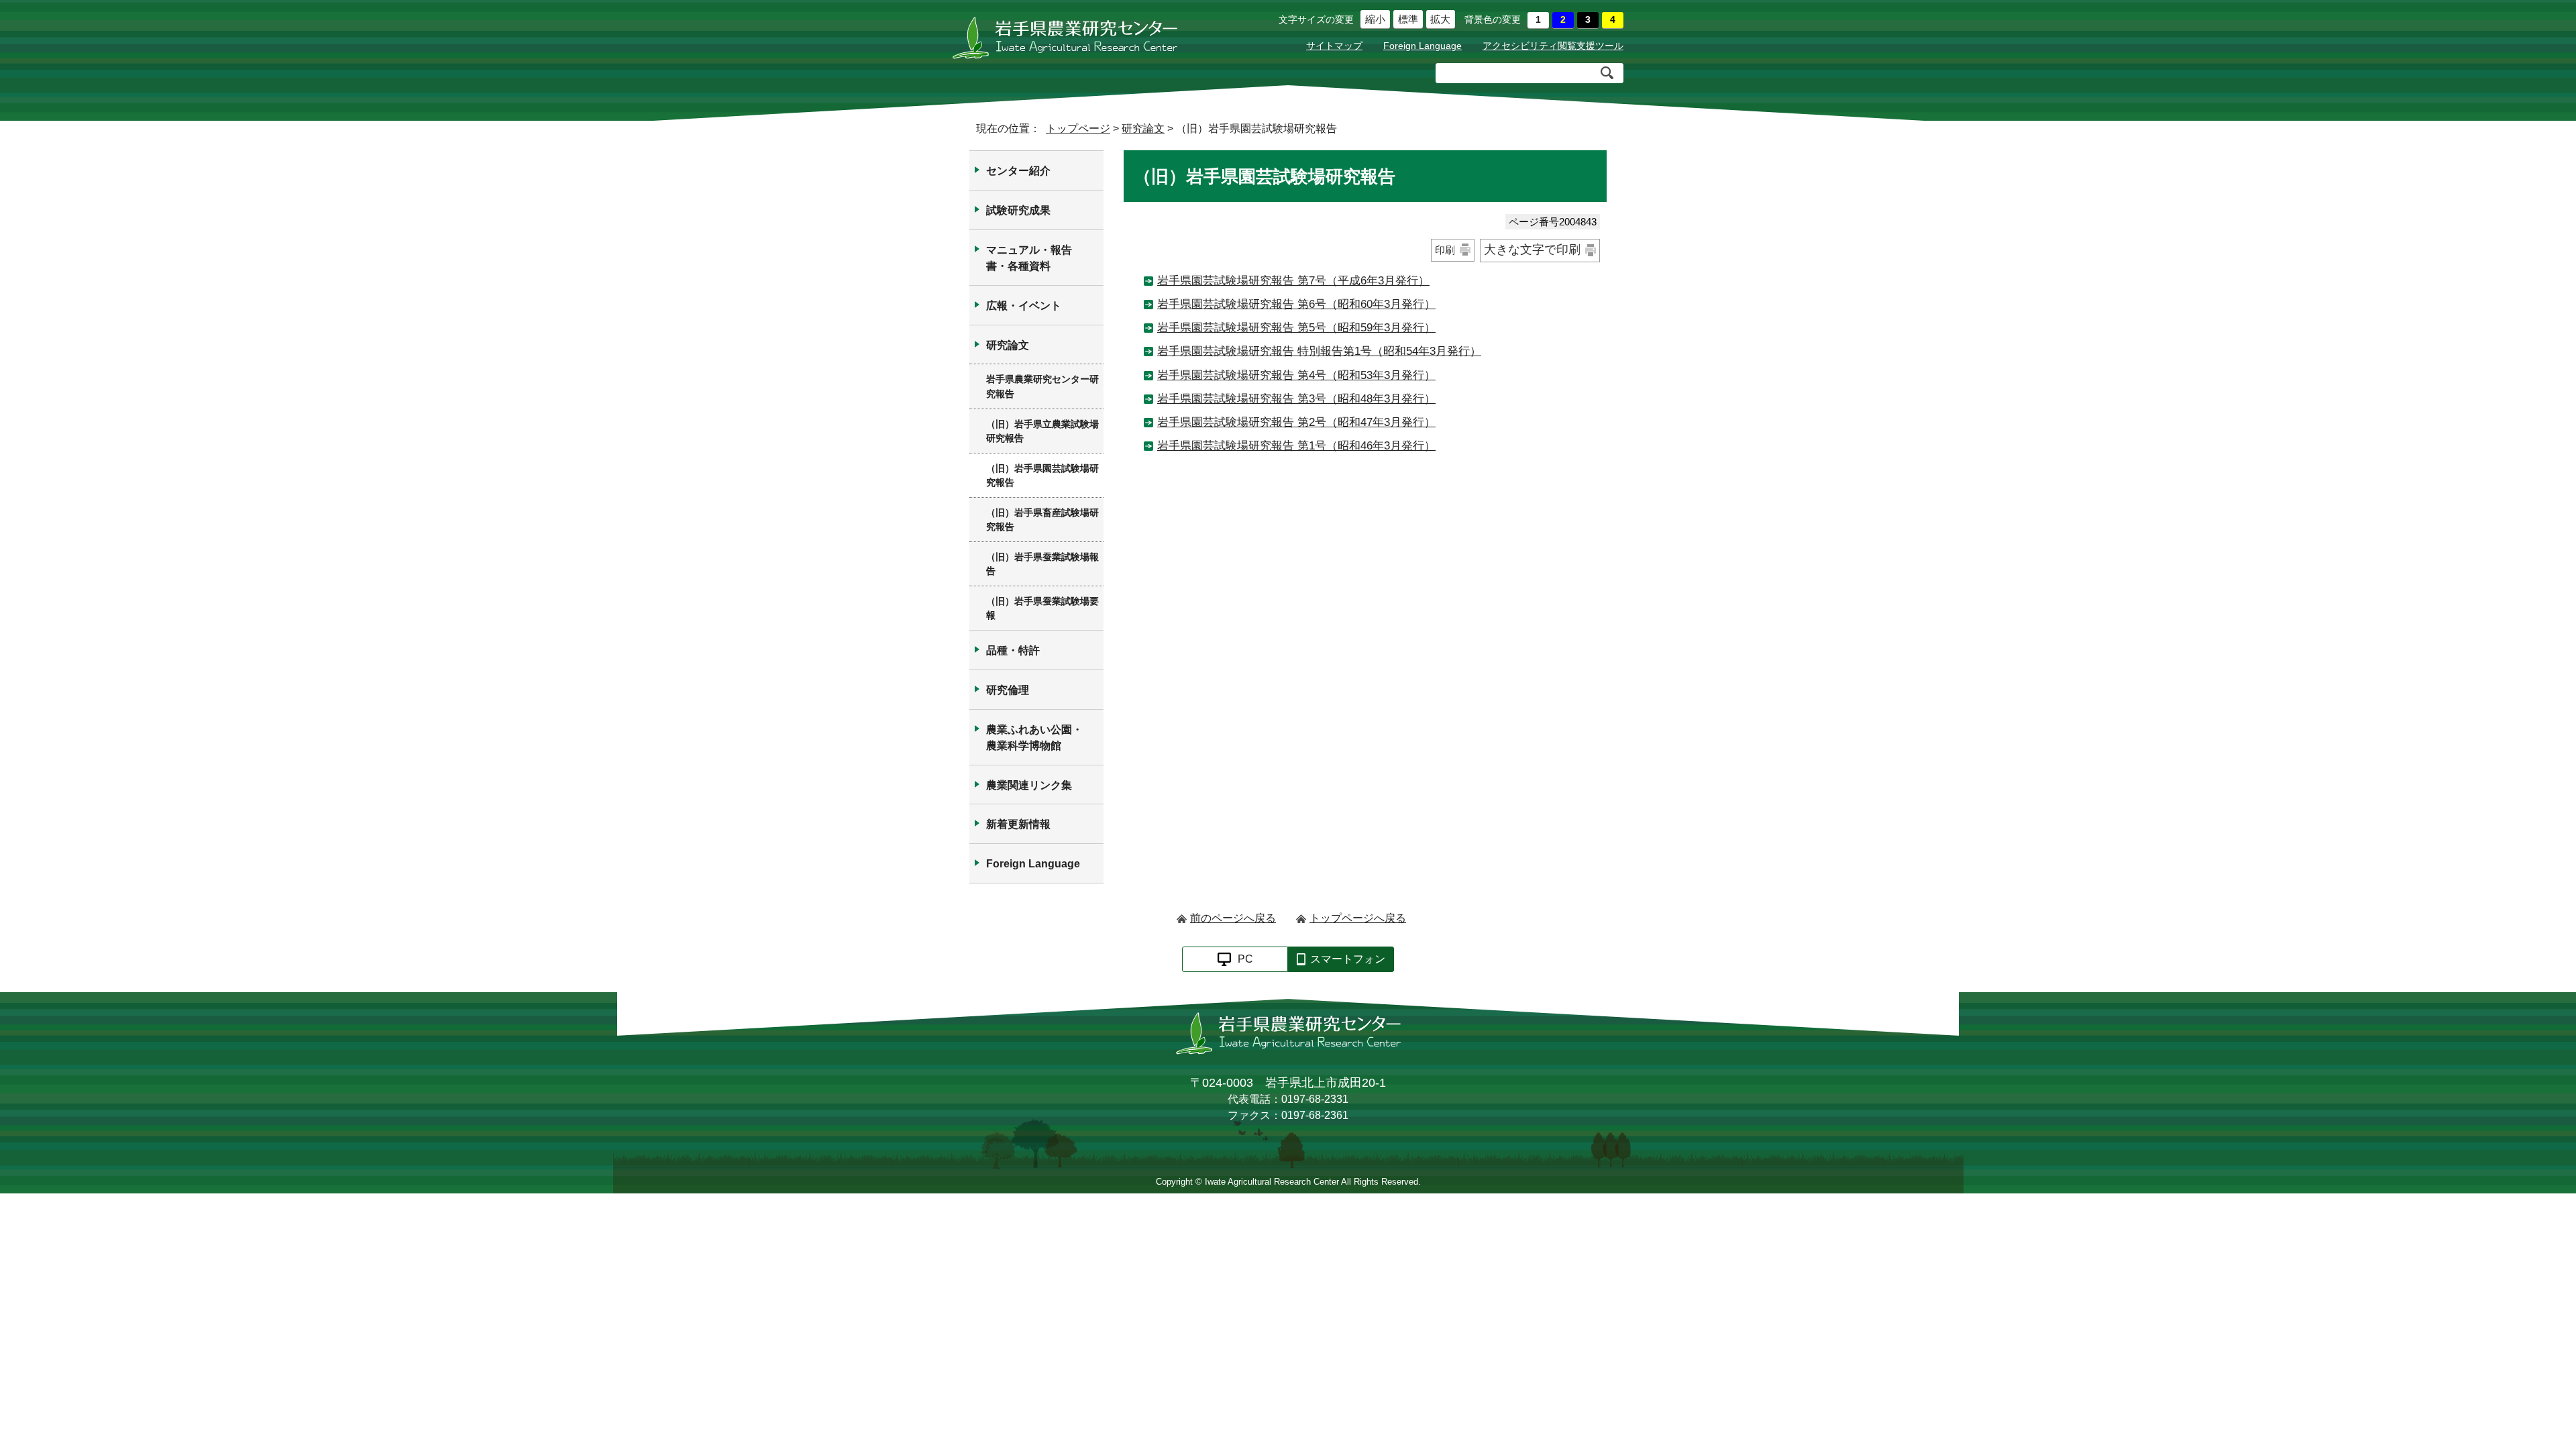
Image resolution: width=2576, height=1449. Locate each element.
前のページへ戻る (1233, 918)
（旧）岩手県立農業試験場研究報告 (1042, 431)
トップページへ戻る (1358, 918)
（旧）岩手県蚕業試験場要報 (1042, 608)
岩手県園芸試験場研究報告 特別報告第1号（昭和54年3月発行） (1319, 351)
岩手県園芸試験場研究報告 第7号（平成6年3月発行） (1293, 281)
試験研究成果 (1018, 210)
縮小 (1373, 19)
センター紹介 (1018, 171)
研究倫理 (1008, 690)
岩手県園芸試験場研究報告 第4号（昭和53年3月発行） (1296, 375)
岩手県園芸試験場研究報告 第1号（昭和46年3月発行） (1296, 446)
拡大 (1439, 19)
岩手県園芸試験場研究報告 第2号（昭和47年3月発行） (1296, 422)
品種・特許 (1013, 650)
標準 (1406, 19)
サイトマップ (1334, 46)
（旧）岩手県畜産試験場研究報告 (1042, 520)
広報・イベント (1024, 306)
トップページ (1078, 128)
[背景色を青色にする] (1563, 20)
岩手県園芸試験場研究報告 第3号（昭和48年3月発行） (1296, 399)
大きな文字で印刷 (1532, 250)
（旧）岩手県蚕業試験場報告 (1042, 564)
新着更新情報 (1018, 824)
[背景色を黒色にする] (1588, 20)
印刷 (1445, 250)
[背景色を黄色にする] (1613, 20)
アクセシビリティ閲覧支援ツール (1553, 46)
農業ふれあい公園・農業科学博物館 (1034, 738)
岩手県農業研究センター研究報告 (1042, 386)
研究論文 (1143, 128)
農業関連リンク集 (1029, 785)
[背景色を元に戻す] (1538, 20)
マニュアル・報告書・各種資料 (1029, 258)
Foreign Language (1423, 46)
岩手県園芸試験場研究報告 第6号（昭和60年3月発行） (1296, 304)
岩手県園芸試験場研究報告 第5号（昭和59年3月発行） (1296, 328)
